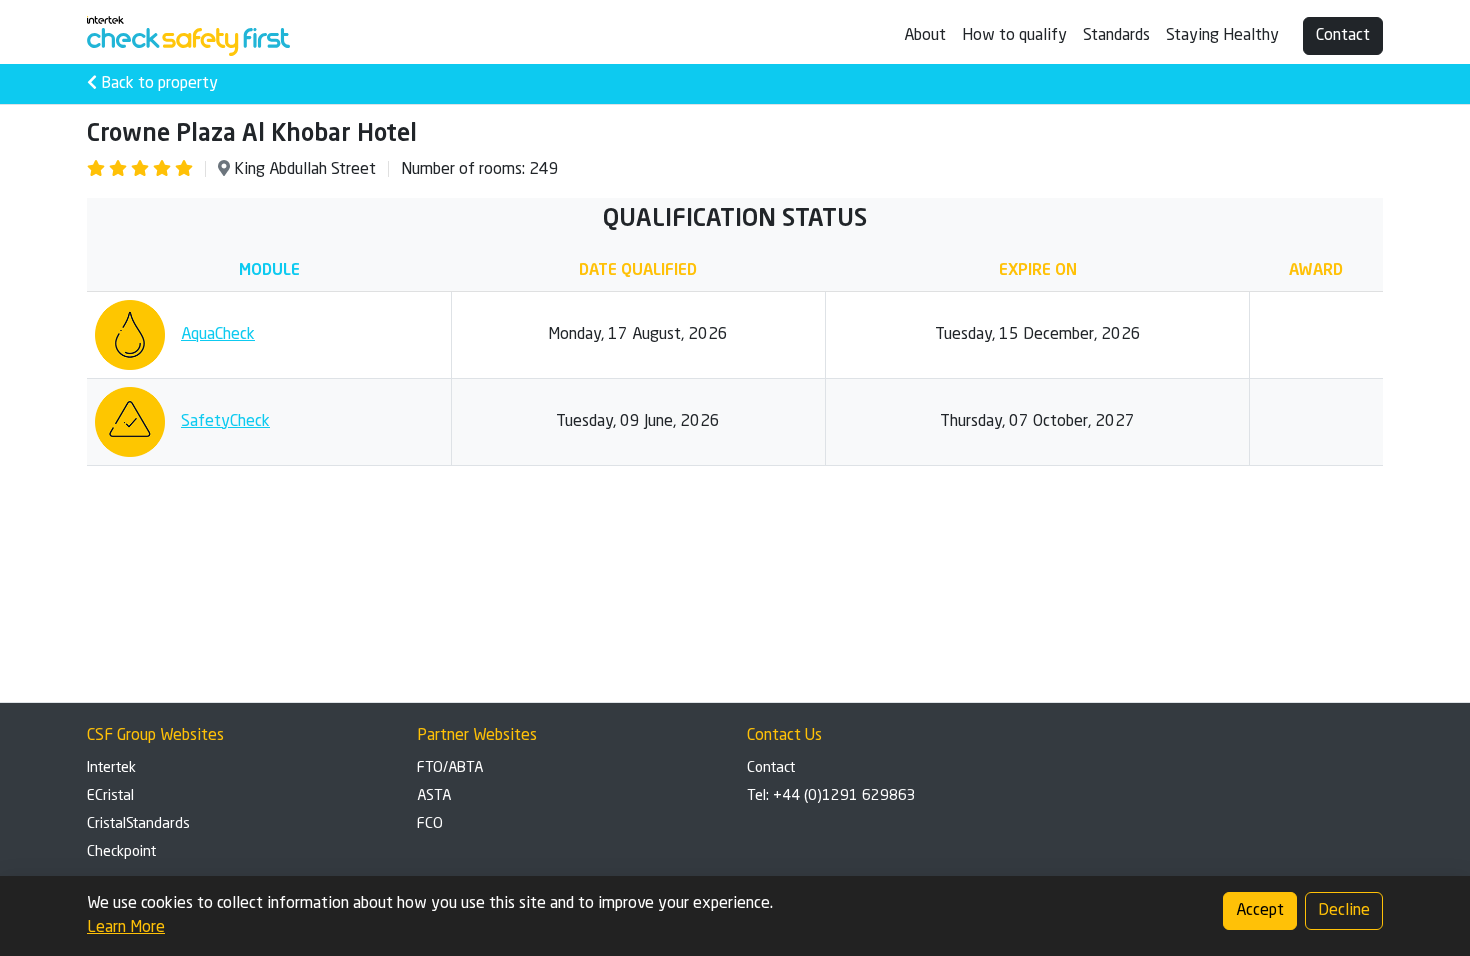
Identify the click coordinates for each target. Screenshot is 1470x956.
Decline (1344, 911)
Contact (1343, 36)
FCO (430, 824)
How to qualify (1014, 36)
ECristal (110, 796)
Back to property (157, 84)
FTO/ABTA (450, 768)
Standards (1116, 36)
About (925, 36)
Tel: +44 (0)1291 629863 (831, 796)
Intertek (111, 768)
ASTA (434, 796)
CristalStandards (138, 824)
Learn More (126, 928)
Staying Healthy (1222, 36)
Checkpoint (121, 852)
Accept (1260, 911)
